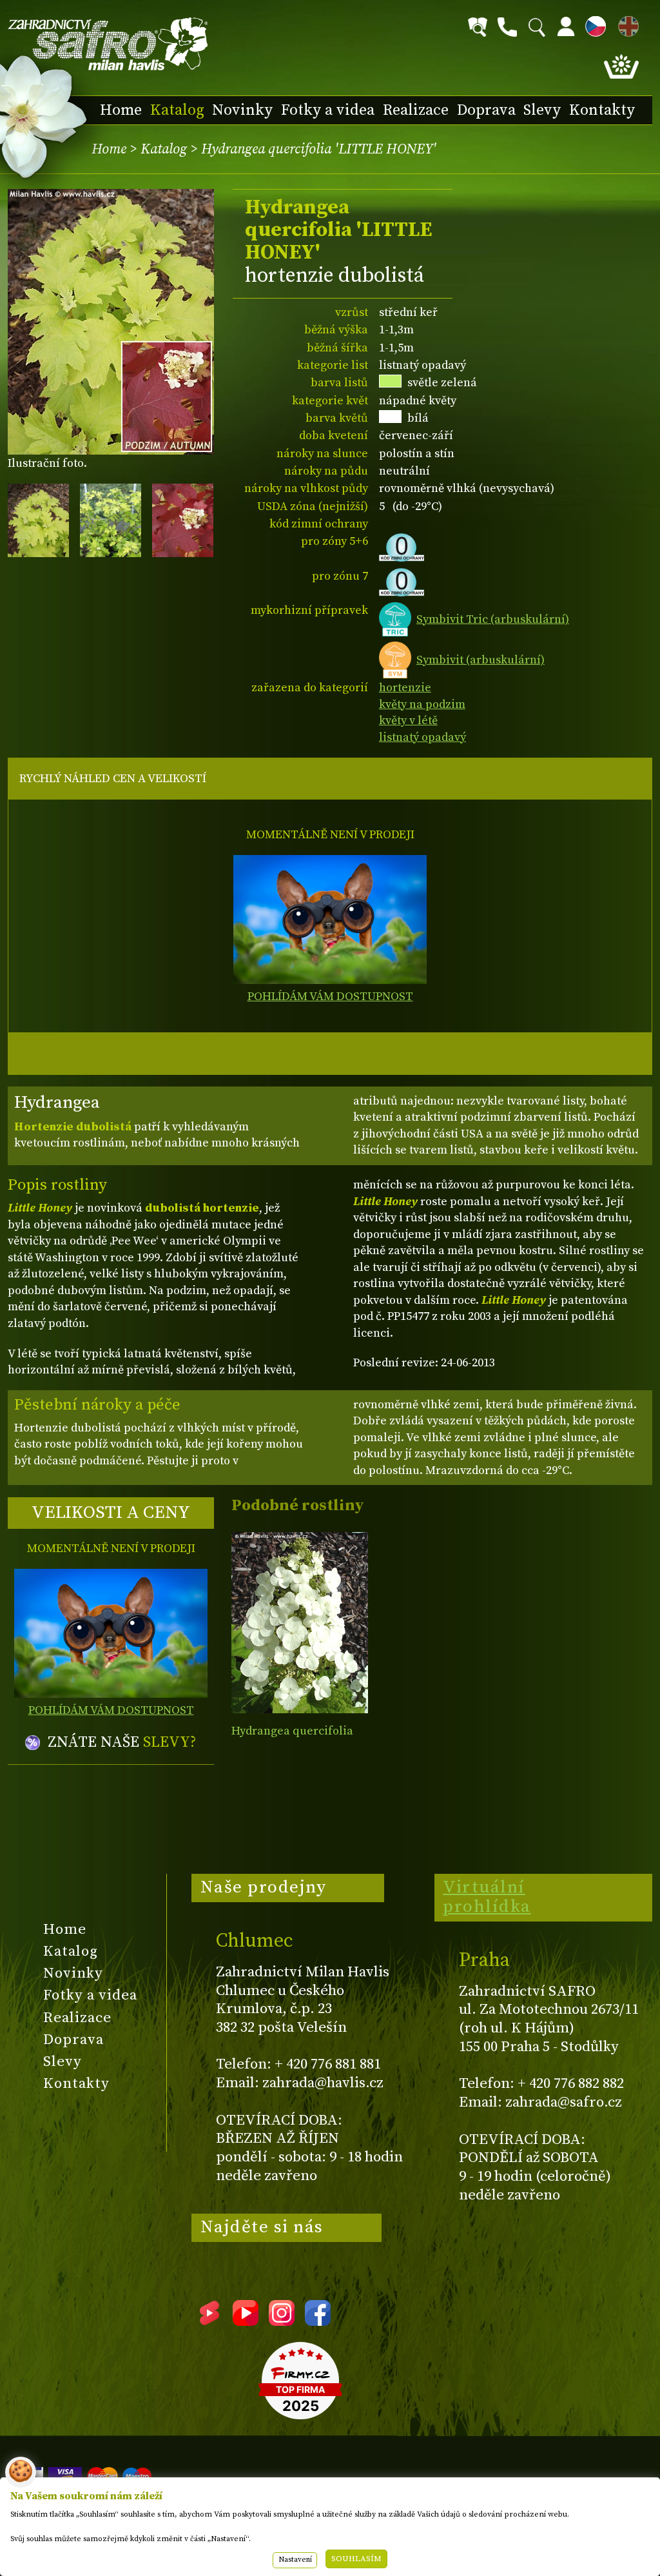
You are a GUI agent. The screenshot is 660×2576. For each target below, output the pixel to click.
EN (626, 24)
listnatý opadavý (422, 737)
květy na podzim (422, 704)
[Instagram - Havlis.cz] (282, 2321)
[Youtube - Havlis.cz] (246, 2321)
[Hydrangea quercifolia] (299, 1623)
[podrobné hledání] (478, 27)
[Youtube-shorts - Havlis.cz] (209, 2321)
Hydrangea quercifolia (292, 1731)
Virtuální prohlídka (487, 1897)
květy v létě (408, 721)
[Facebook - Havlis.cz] (318, 2321)
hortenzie (405, 688)
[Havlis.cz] (108, 44)
